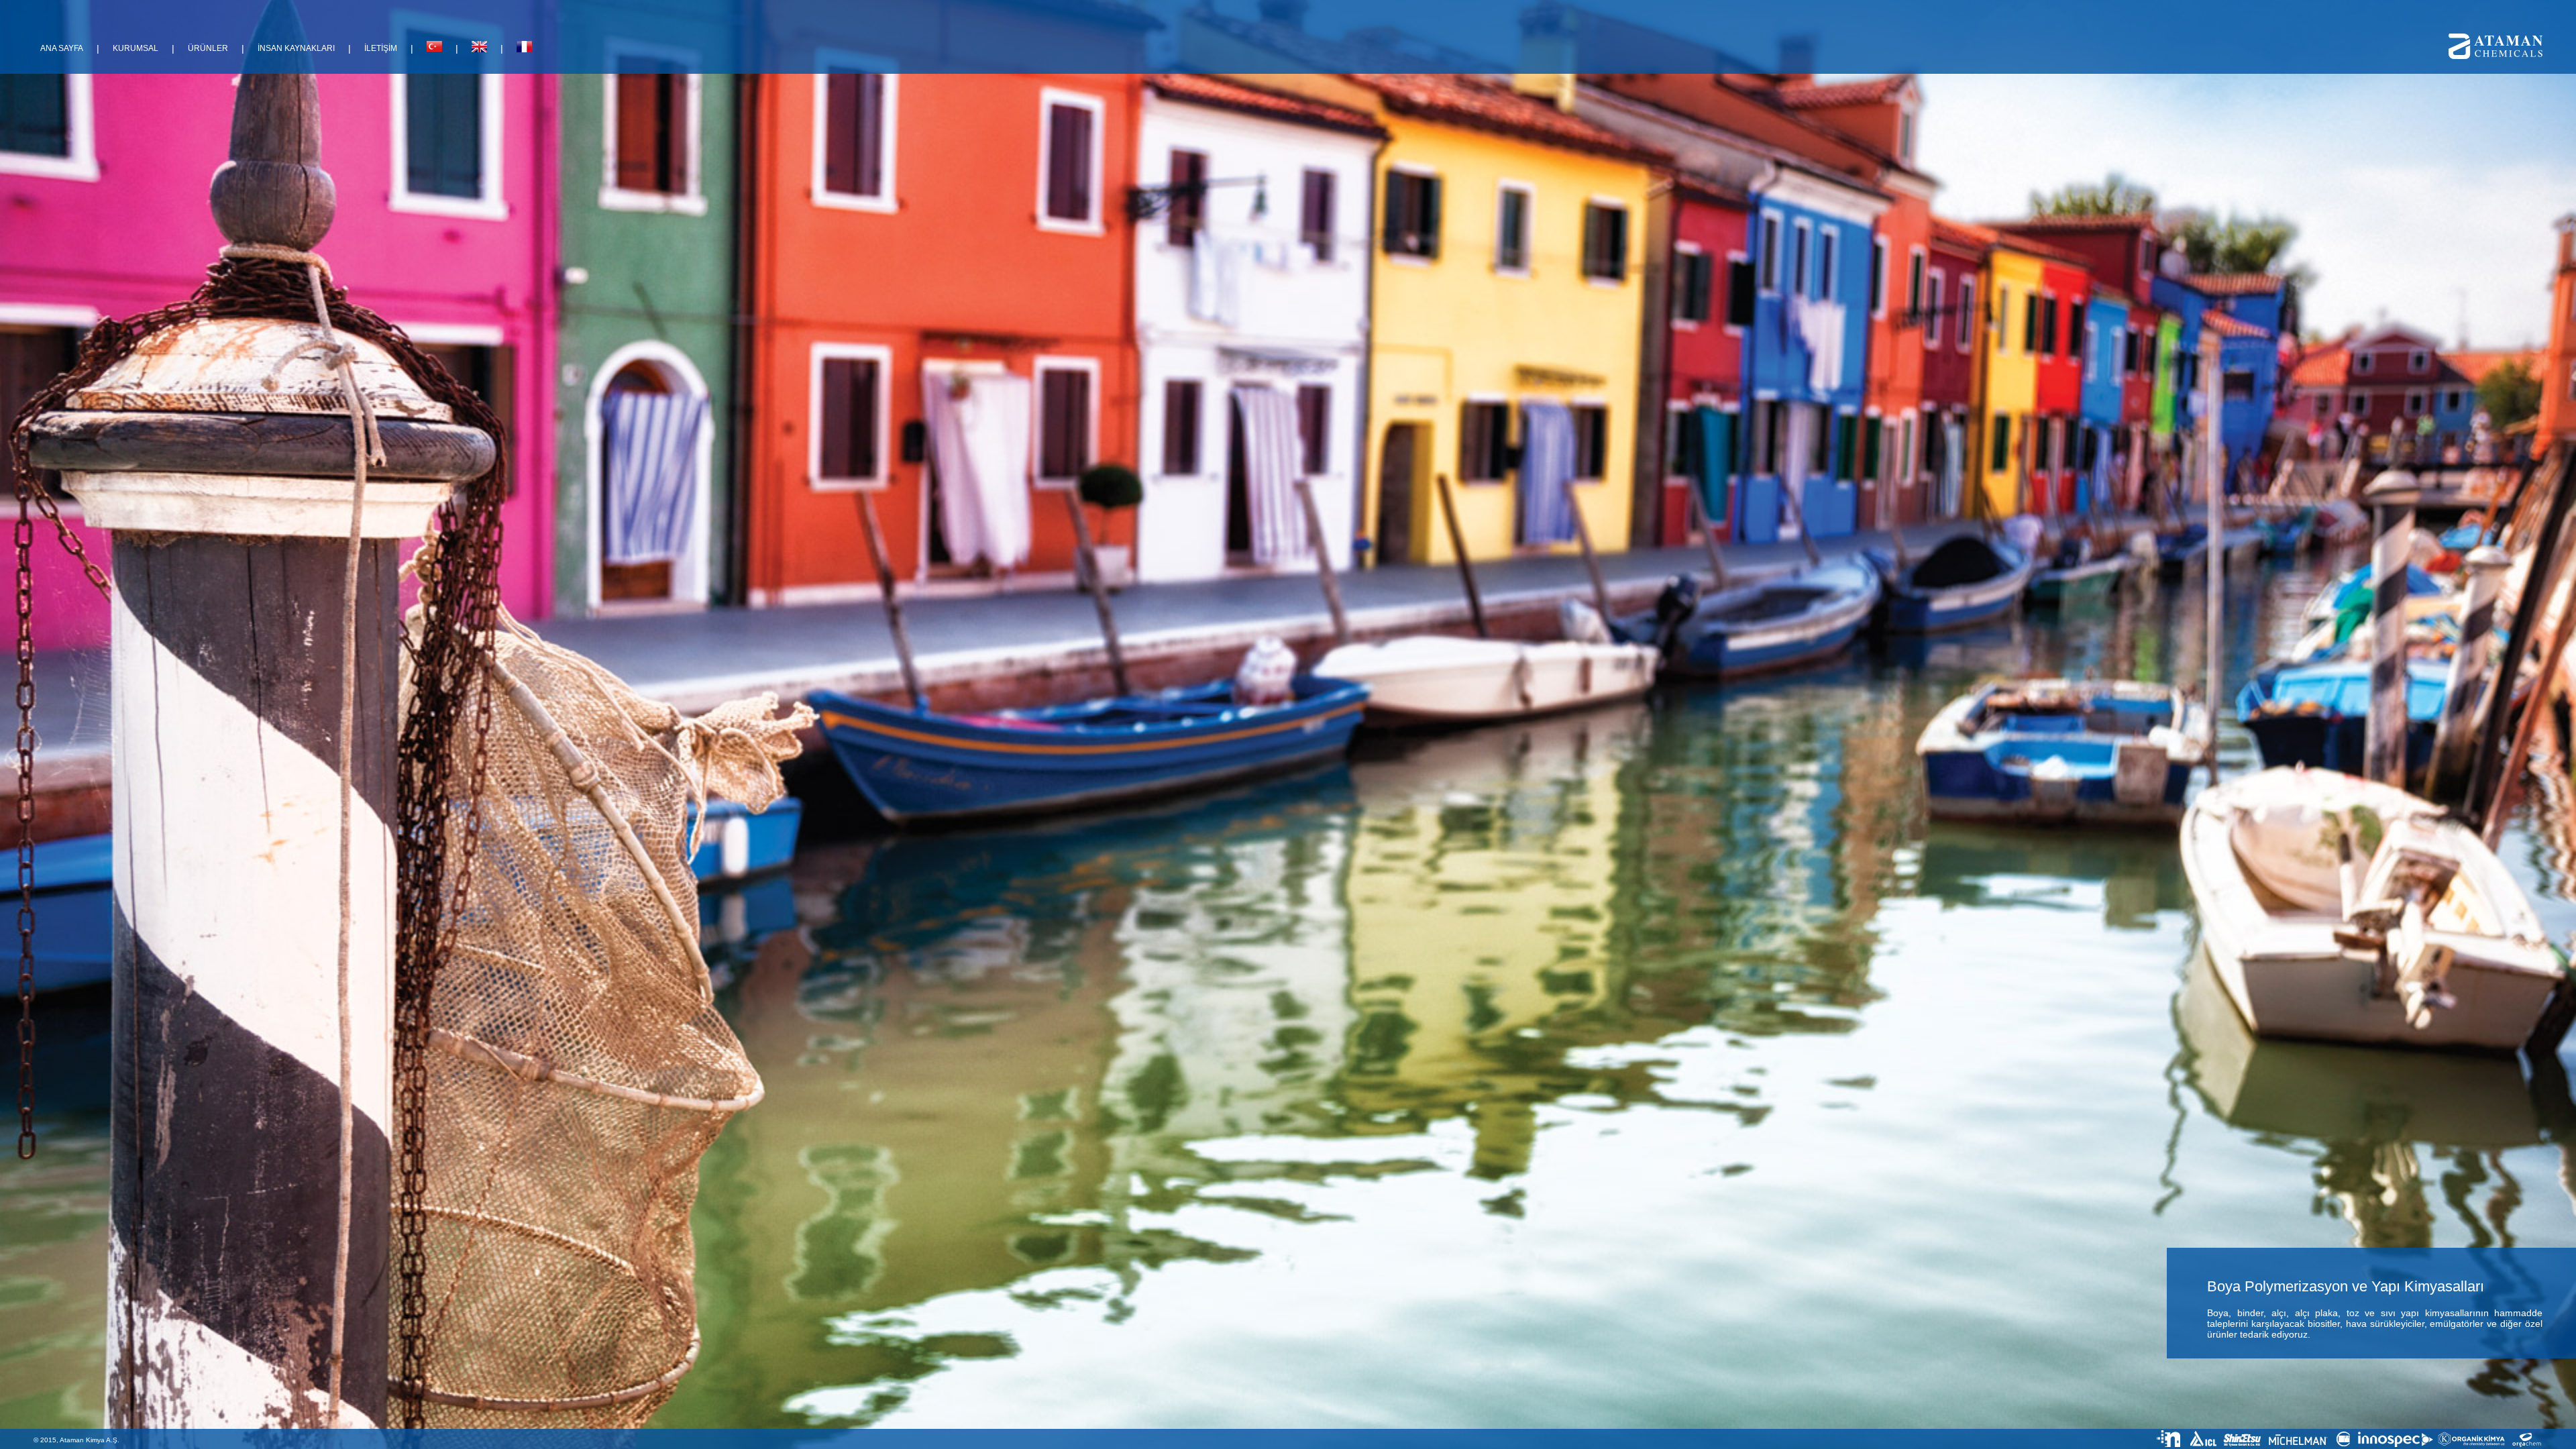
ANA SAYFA (62, 48)
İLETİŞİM (381, 48)
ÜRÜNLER (208, 48)
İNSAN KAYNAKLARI (296, 48)
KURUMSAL (136, 48)
